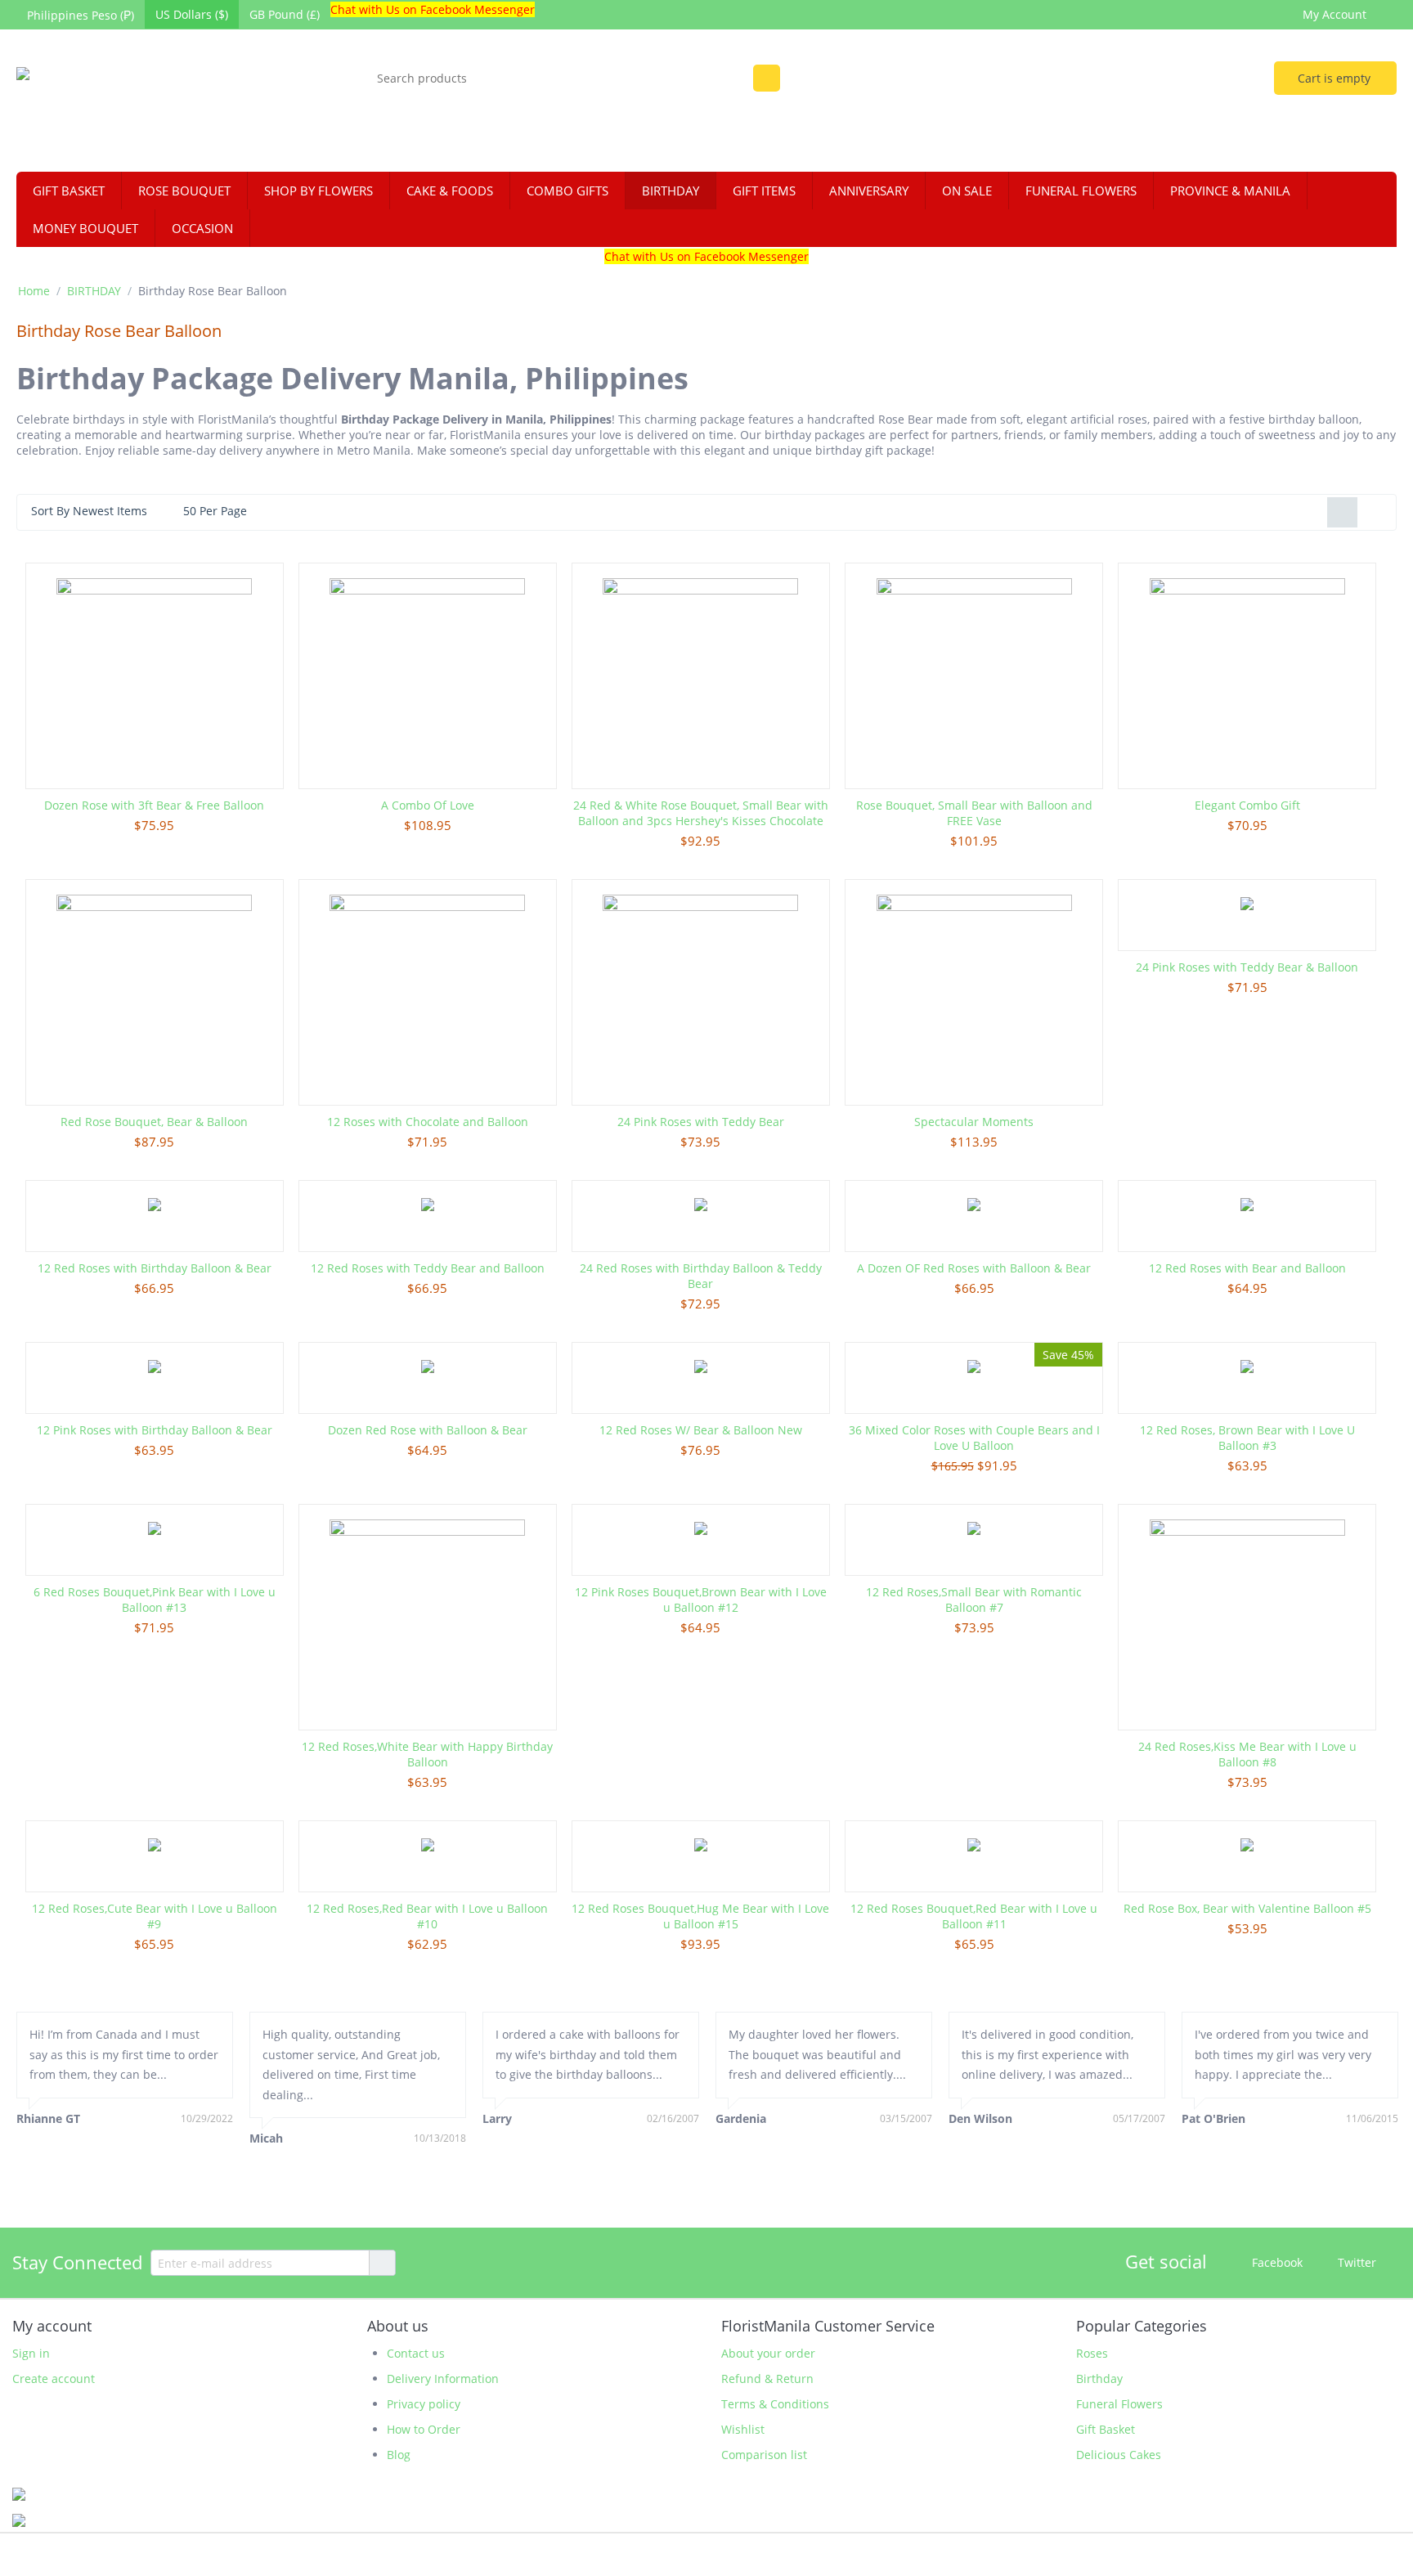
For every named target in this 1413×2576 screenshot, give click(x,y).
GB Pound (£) (285, 14)
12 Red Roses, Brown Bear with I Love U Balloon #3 (1247, 1438)
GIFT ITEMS (764, 191)
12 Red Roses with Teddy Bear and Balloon (428, 1268)
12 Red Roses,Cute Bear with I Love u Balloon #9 (155, 1916)
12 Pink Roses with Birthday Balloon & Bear (155, 1430)
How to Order (424, 2429)
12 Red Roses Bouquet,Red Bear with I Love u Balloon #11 (974, 1916)
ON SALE (967, 191)
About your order (768, 2353)
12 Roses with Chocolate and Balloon (428, 1122)
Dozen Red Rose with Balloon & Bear (428, 1430)
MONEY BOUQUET (85, 228)
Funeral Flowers (1119, 2404)
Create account (54, 2379)
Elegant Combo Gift (1247, 805)
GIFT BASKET (69, 191)
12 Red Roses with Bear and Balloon (1247, 1268)
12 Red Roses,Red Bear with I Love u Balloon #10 (427, 1916)
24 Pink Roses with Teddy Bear (701, 1122)
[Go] (382, 2263)
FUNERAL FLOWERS (1081, 191)
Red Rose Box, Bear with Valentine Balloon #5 (1247, 1908)
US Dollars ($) (192, 14)
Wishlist (743, 2429)
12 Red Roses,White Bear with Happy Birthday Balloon (427, 1754)
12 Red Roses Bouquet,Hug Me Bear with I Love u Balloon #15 (700, 1916)
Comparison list (764, 2455)
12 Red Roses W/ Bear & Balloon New (701, 1430)
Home (34, 291)
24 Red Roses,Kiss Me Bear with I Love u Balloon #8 (1247, 1754)
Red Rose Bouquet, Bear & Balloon (154, 1122)
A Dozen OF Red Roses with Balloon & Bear (974, 1268)
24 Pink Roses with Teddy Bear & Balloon (1247, 967)
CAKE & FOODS (450, 191)
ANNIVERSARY (869, 191)
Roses (1092, 2353)
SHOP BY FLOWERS (318, 191)
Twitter (1355, 2262)
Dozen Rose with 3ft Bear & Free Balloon (154, 805)
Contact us (416, 2353)
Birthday (1099, 2379)
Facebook (1276, 2262)
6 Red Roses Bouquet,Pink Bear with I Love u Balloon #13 (155, 1600)
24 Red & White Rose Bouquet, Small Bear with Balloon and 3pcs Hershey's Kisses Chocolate (701, 813)
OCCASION (202, 228)
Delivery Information (443, 2379)
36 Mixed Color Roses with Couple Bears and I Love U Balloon (974, 1438)
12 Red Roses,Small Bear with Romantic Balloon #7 (974, 1600)
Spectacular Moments (974, 1122)
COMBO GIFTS (567, 191)
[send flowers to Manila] (152, 103)
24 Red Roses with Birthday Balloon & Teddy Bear (701, 1276)
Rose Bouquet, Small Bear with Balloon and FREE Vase (974, 813)
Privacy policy (424, 2404)
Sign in (31, 2353)
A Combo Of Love (428, 805)
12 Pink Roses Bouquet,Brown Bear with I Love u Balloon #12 (701, 1600)
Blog (399, 2455)
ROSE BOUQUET (184, 191)
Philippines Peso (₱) (81, 15)
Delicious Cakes (1119, 2455)
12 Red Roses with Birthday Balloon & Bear (155, 1268)
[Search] (767, 78)
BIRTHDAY (671, 191)
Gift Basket (1106, 2429)
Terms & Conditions (775, 2404)
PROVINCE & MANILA (1230, 191)
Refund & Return (767, 2379)
